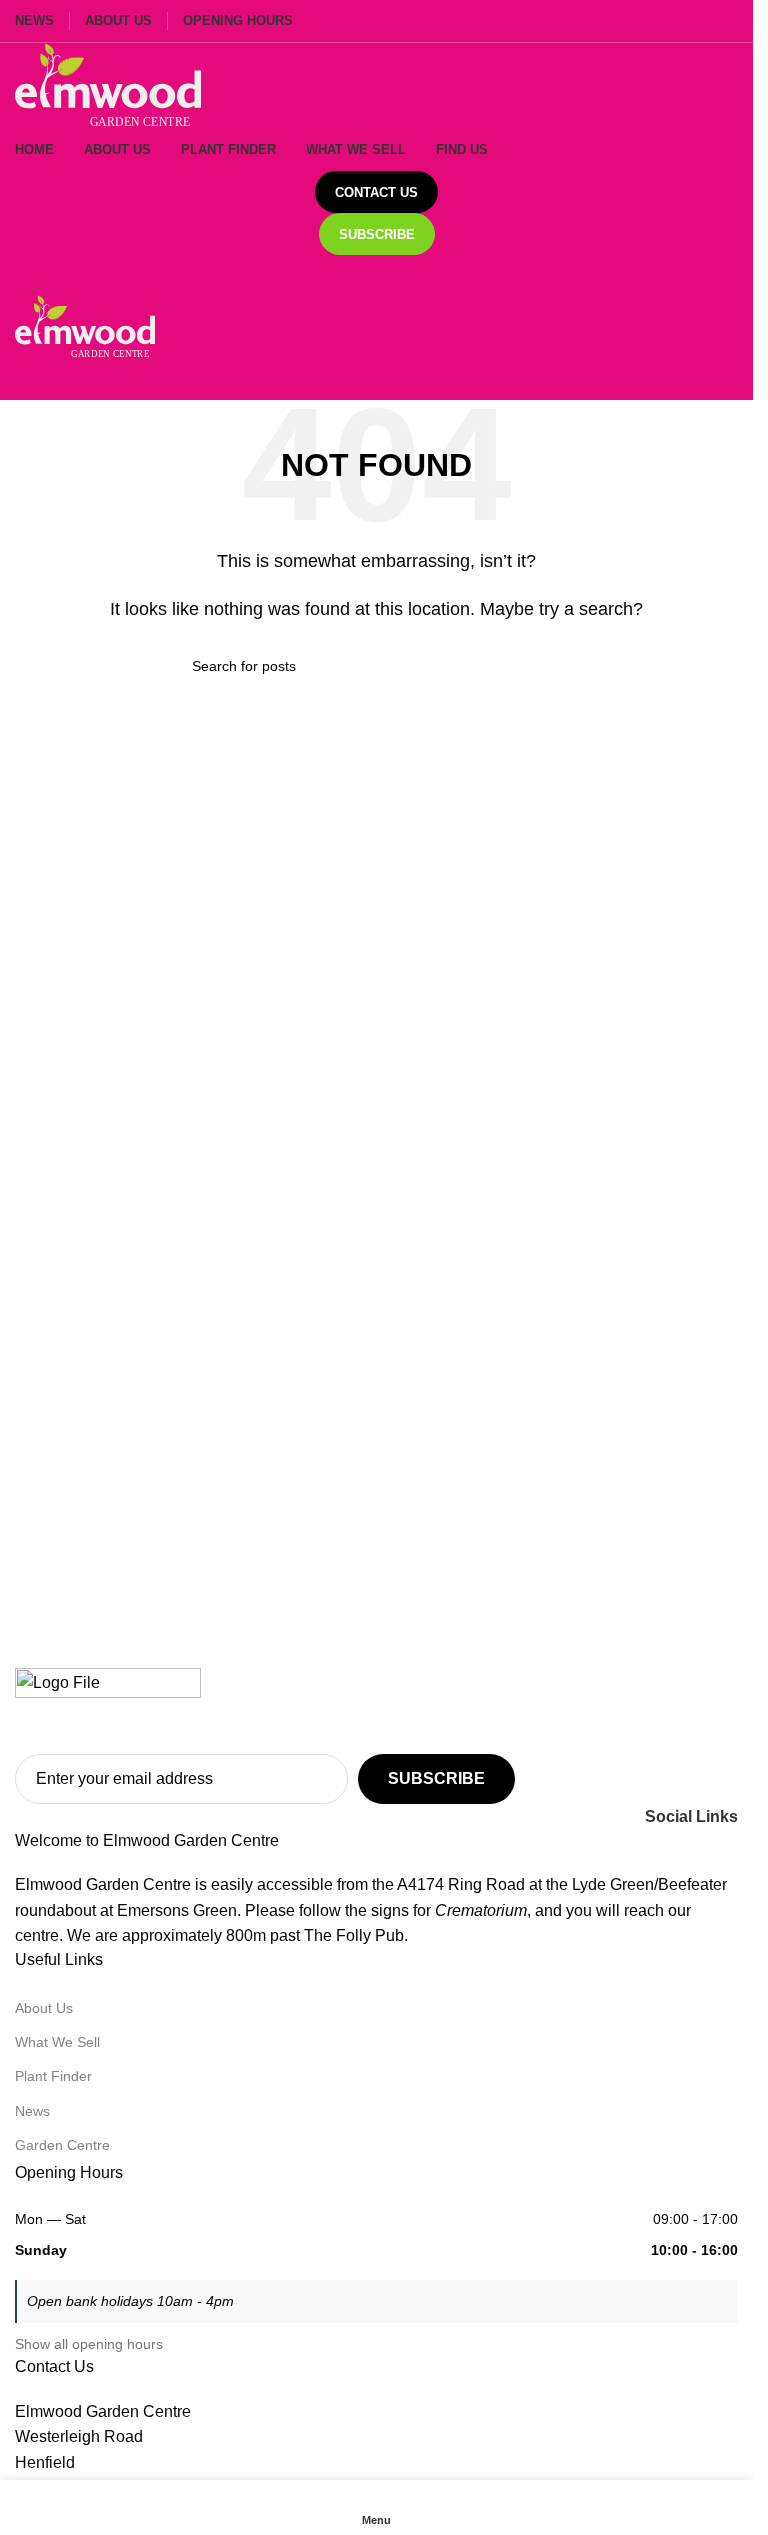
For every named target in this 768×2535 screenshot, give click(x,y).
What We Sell (57, 2042)
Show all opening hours (89, 2344)
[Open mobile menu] (376, 275)
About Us (44, 2008)
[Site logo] (108, 84)
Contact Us (376, 192)
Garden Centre (62, 2145)
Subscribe (377, 234)
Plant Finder (53, 2076)
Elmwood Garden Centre (103, 2411)
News (32, 2111)
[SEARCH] (554, 666)
